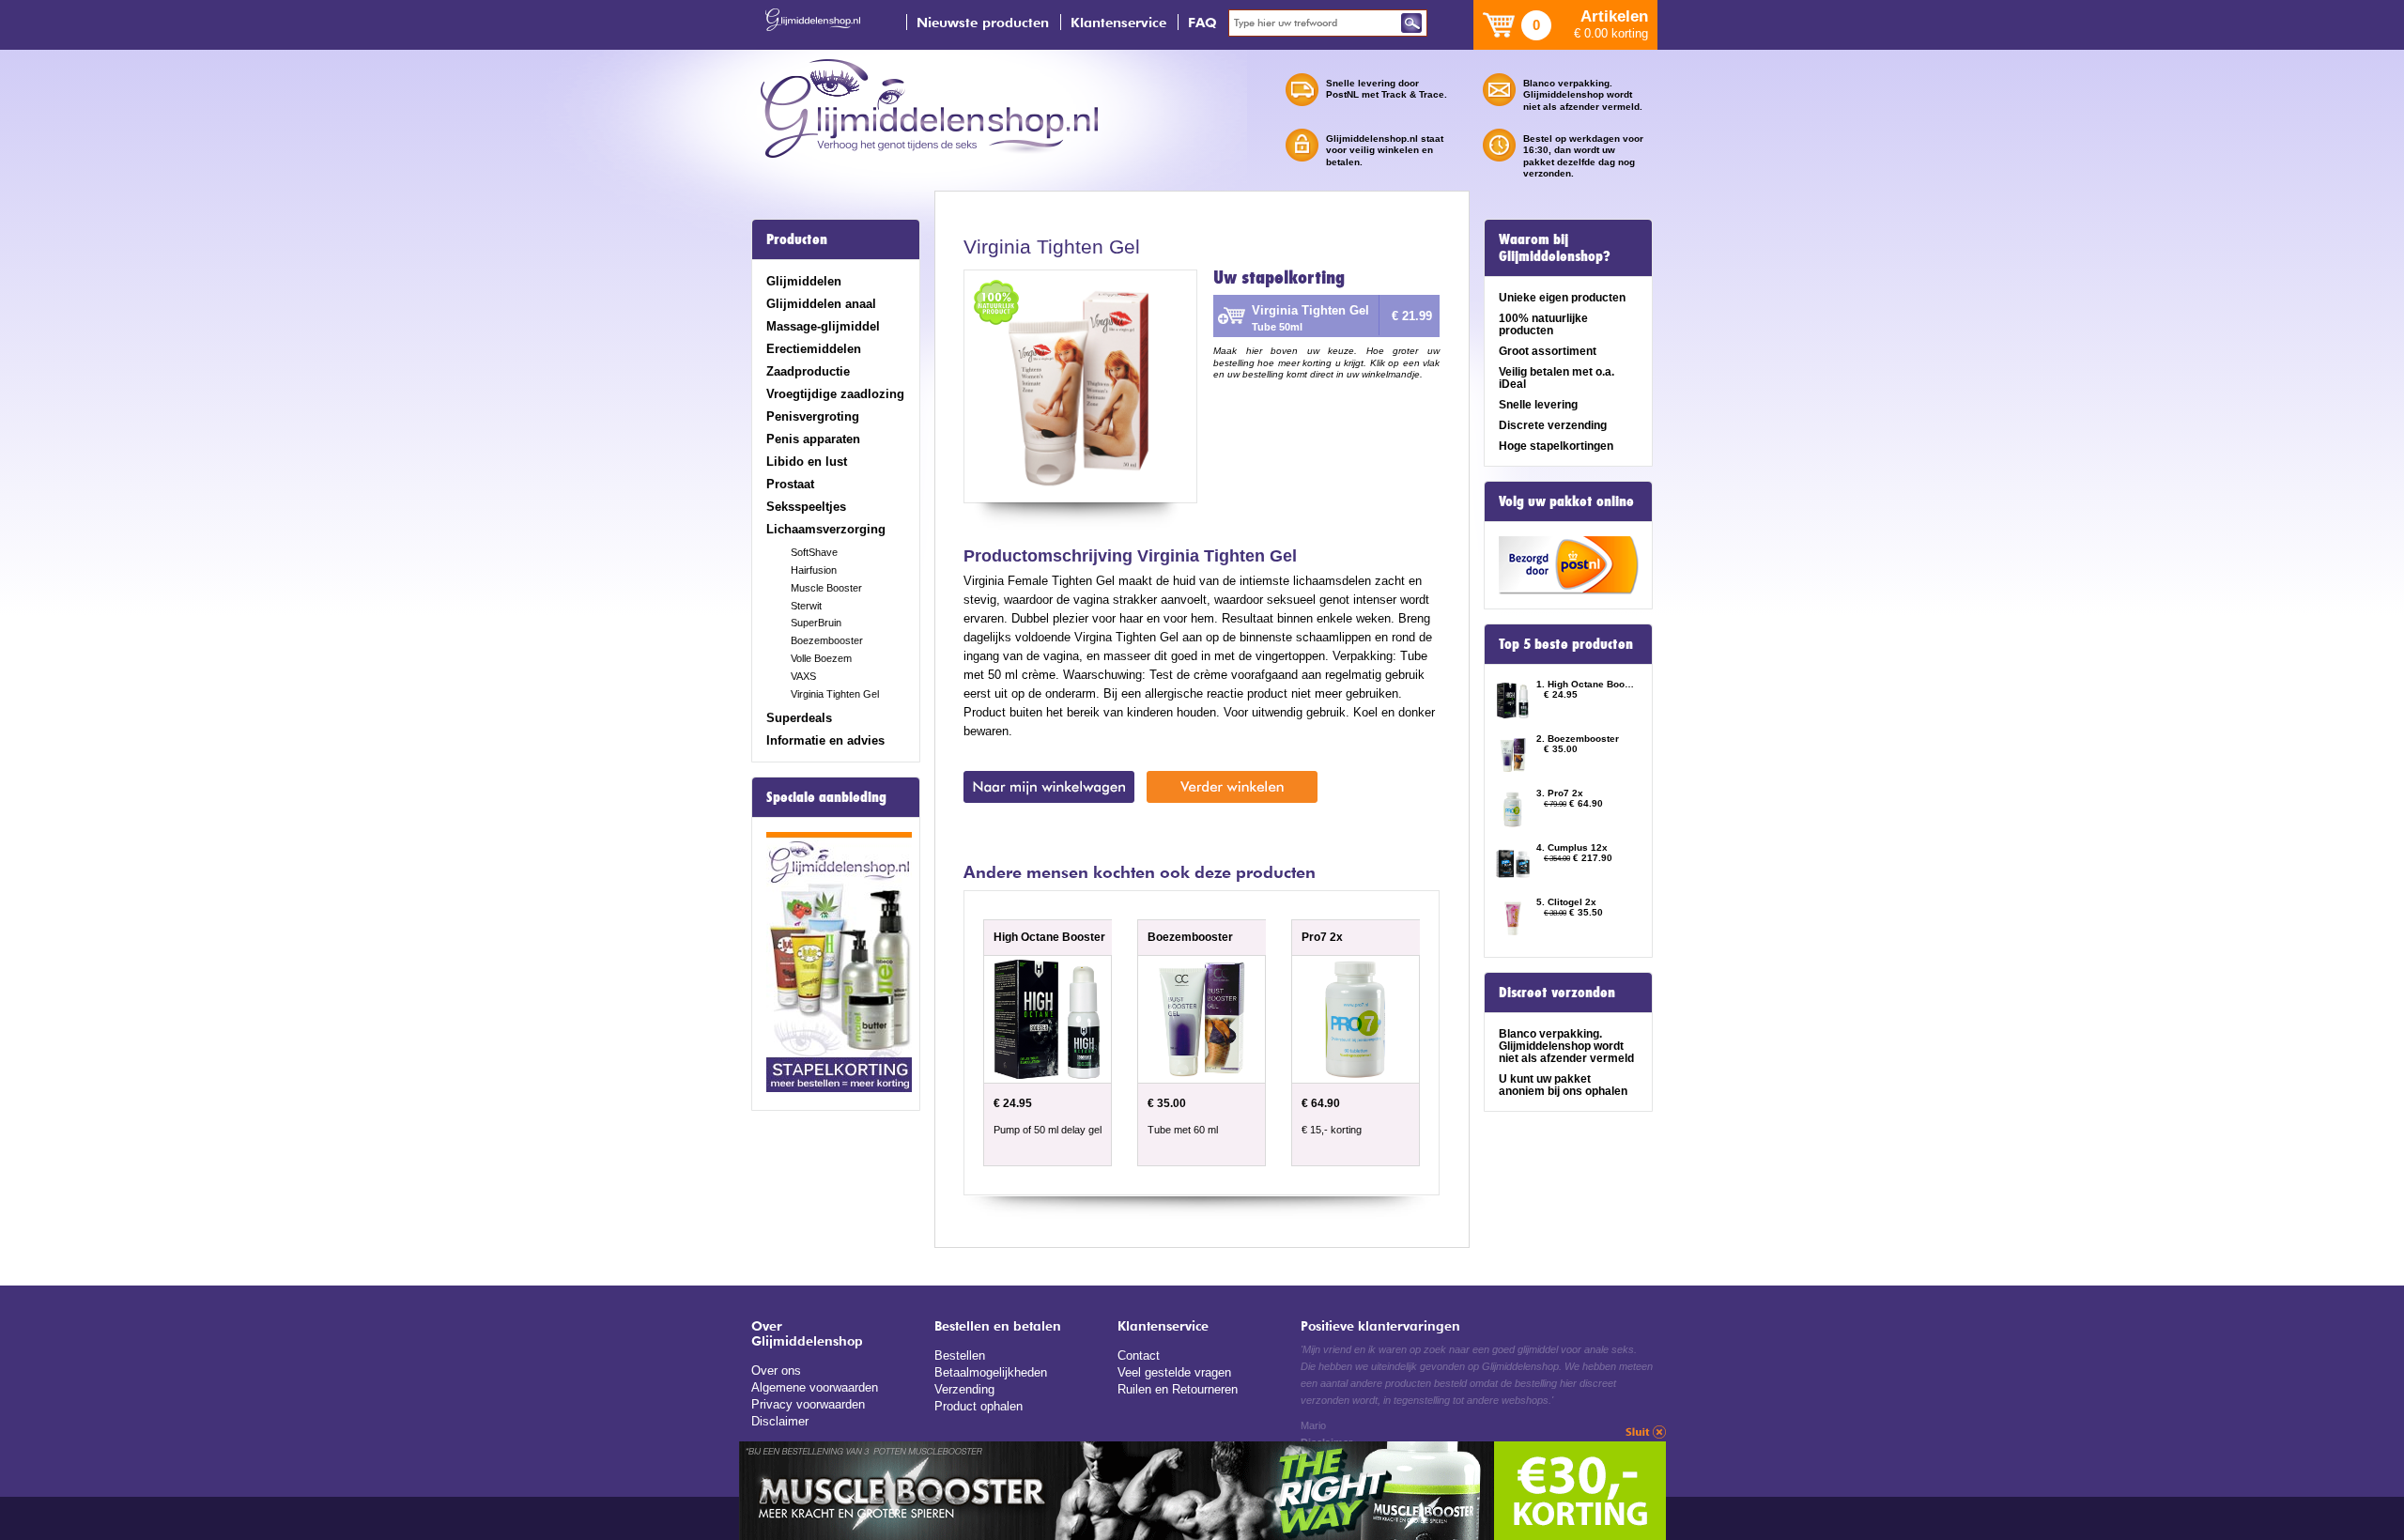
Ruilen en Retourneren (1178, 1389)
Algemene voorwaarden (815, 1387)
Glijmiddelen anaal (821, 304)
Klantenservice (1118, 22)
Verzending (964, 1389)
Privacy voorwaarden (808, 1404)
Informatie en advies (825, 740)
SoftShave (814, 552)
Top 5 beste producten (1566, 644)
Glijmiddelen (804, 281)
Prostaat (790, 484)
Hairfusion (814, 570)
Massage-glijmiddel (823, 326)
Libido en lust (807, 462)
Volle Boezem (821, 658)
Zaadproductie (808, 371)
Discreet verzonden (1557, 993)
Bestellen (960, 1355)
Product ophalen (979, 1406)
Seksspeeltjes (806, 507)
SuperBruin (816, 623)
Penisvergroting (813, 416)
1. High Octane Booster (1585, 684)
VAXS (803, 676)
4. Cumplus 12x (1572, 847)
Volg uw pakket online (1566, 501)
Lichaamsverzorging (826, 529)
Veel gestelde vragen (1174, 1372)
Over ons (776, 1371)
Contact (1139, 1355)
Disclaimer (780, 1421)
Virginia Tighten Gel (835, 694)
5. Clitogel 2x (1566, 902)
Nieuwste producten (983, 22)
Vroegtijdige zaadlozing (835, 394)
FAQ (1202, 22)
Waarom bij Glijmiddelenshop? (1555, 248)
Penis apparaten (813, 439)
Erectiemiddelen (814, 349)
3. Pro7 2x (1560, 793)
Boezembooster (827, 640)
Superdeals (799, 718)
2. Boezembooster (1578, 739)
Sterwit (806, 606)
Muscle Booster (826, 588)
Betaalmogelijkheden (991, 1372)
